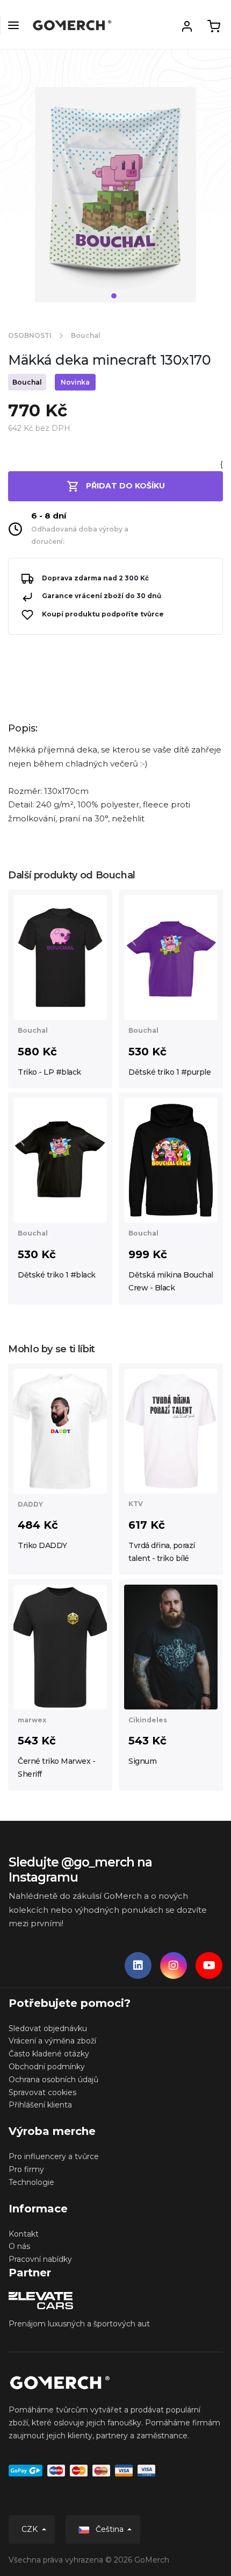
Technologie (31, 2182)
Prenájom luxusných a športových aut (79, 2324)
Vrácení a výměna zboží (52, 2041)
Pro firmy (26, 2169)
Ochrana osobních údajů (53, 2080)
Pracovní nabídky (40, 2259)
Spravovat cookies (42, 2092)
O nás (19, 2246)
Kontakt (24, 2234)
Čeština (110, 2529)
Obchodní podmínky (47, 2067)
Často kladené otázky (49, 2054)
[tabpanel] (115, 199)
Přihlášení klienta (40, 2105)
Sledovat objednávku (48, 2028)
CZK (31, 2529)
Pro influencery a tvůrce (54, 2156)
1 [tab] (114, 296)
